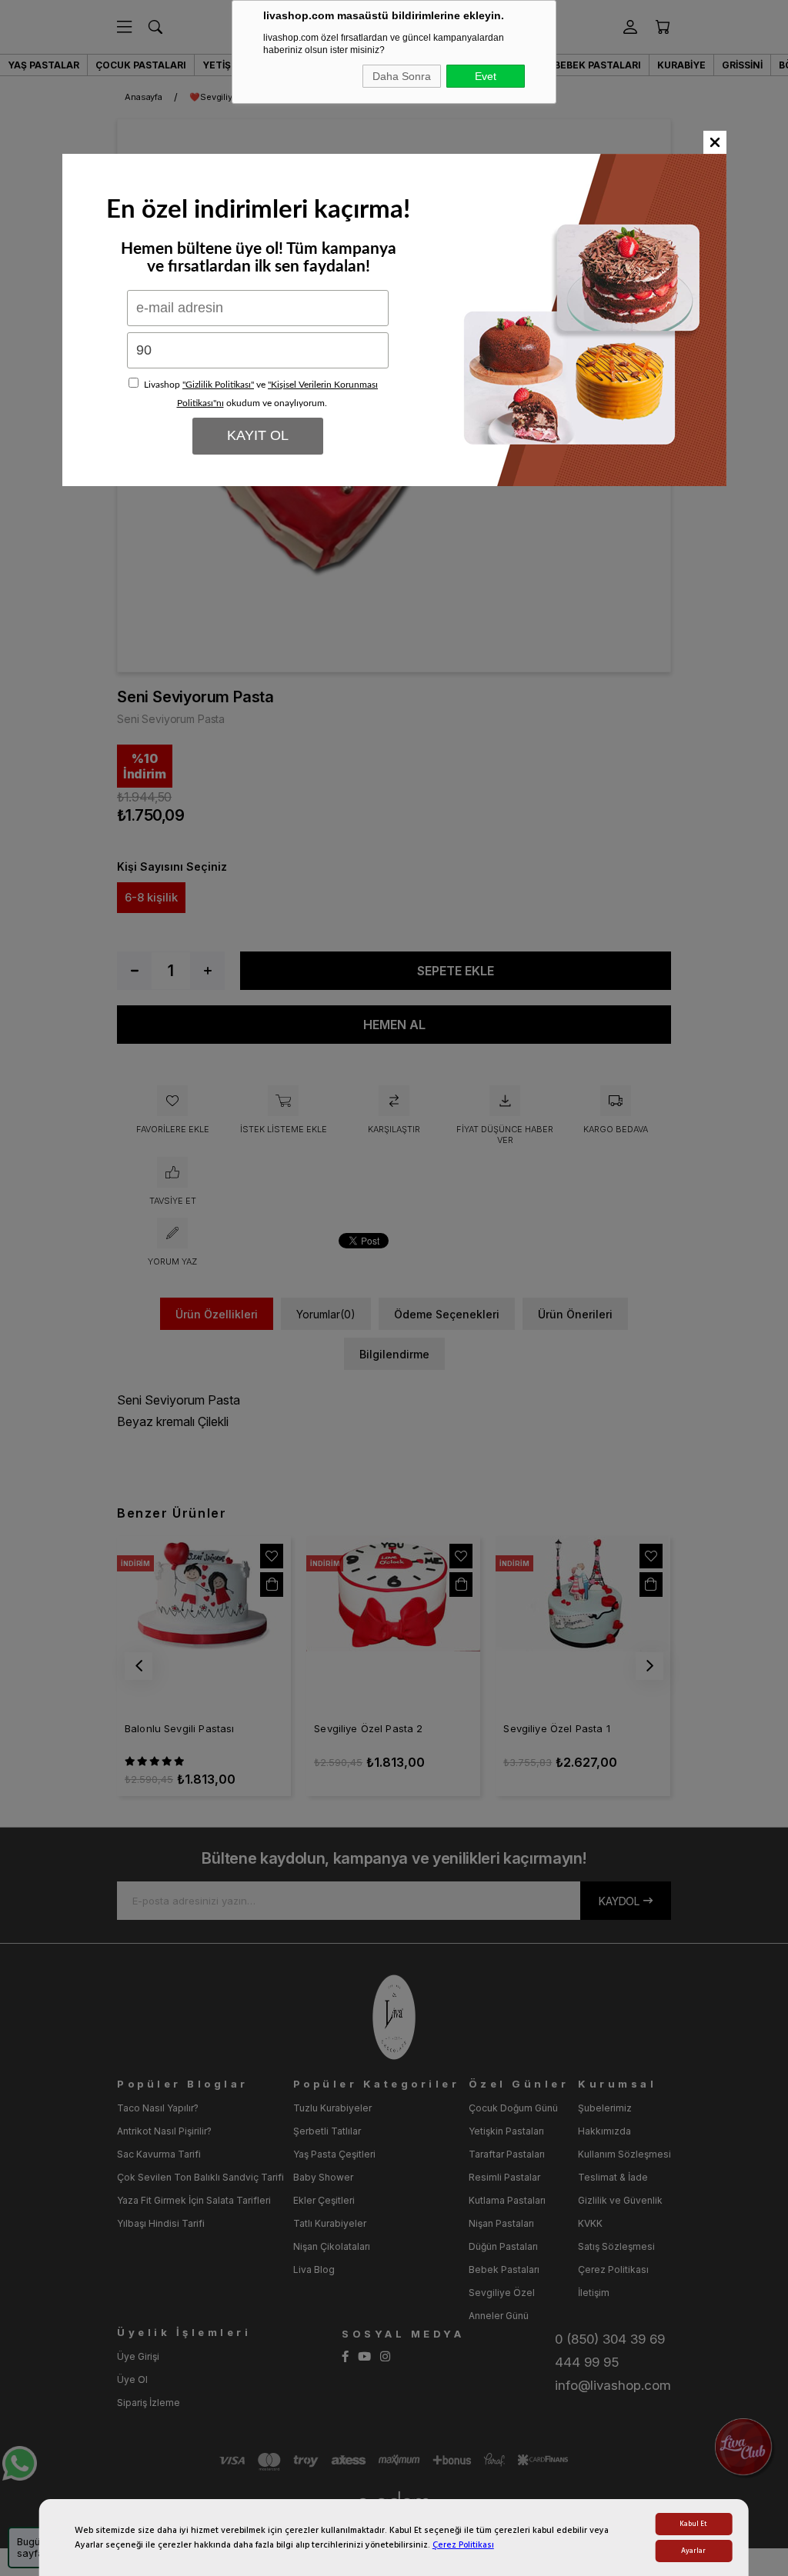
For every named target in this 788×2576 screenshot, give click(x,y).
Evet (486, 76)
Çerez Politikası (463, 2545)
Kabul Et (693, 2524)
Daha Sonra (402, 76)
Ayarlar (693, 2551)
